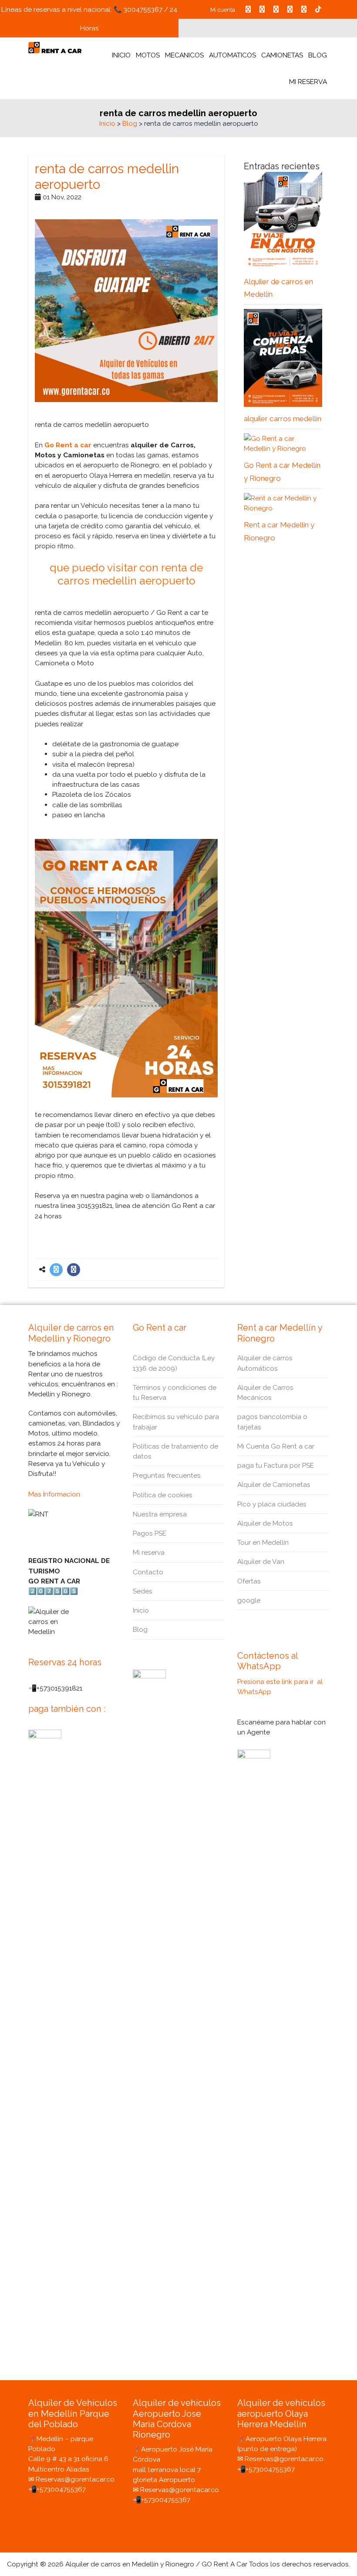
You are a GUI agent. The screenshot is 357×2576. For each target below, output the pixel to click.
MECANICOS (184, 55)
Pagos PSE (150, 1533)
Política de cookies (163, 1495)
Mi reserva (149, 1552)
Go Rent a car (68, 445)
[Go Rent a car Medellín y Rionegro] (283, 443)
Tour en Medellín (263, 1542)
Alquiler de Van (261, 1561)
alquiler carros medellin (283, 419)
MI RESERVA (308, 82)
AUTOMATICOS (232, 55)
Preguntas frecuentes (167, 1475)
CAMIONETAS (282, 55)
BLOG (318, 55)
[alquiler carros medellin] (283, 357)
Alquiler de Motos (265, 1523)
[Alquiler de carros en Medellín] (283, 220)
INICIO (121, 55)
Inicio (107, 123)
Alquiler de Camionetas (274, 1484)
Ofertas (249, 1581)
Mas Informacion (54, 1494)
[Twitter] (56, 1270)
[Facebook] (74, 1270)
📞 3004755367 (138, 9)
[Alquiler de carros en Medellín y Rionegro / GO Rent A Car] (55, 47)
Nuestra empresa (160, 1514)
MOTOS (148, 55)
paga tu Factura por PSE (276, 1465)
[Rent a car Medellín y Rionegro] (283, 502)
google (249, 1600)
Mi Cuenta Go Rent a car (276, 1446)
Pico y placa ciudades (272, 1504)
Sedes (143, 1591)
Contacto (148, 1572)
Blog (130, 123)
